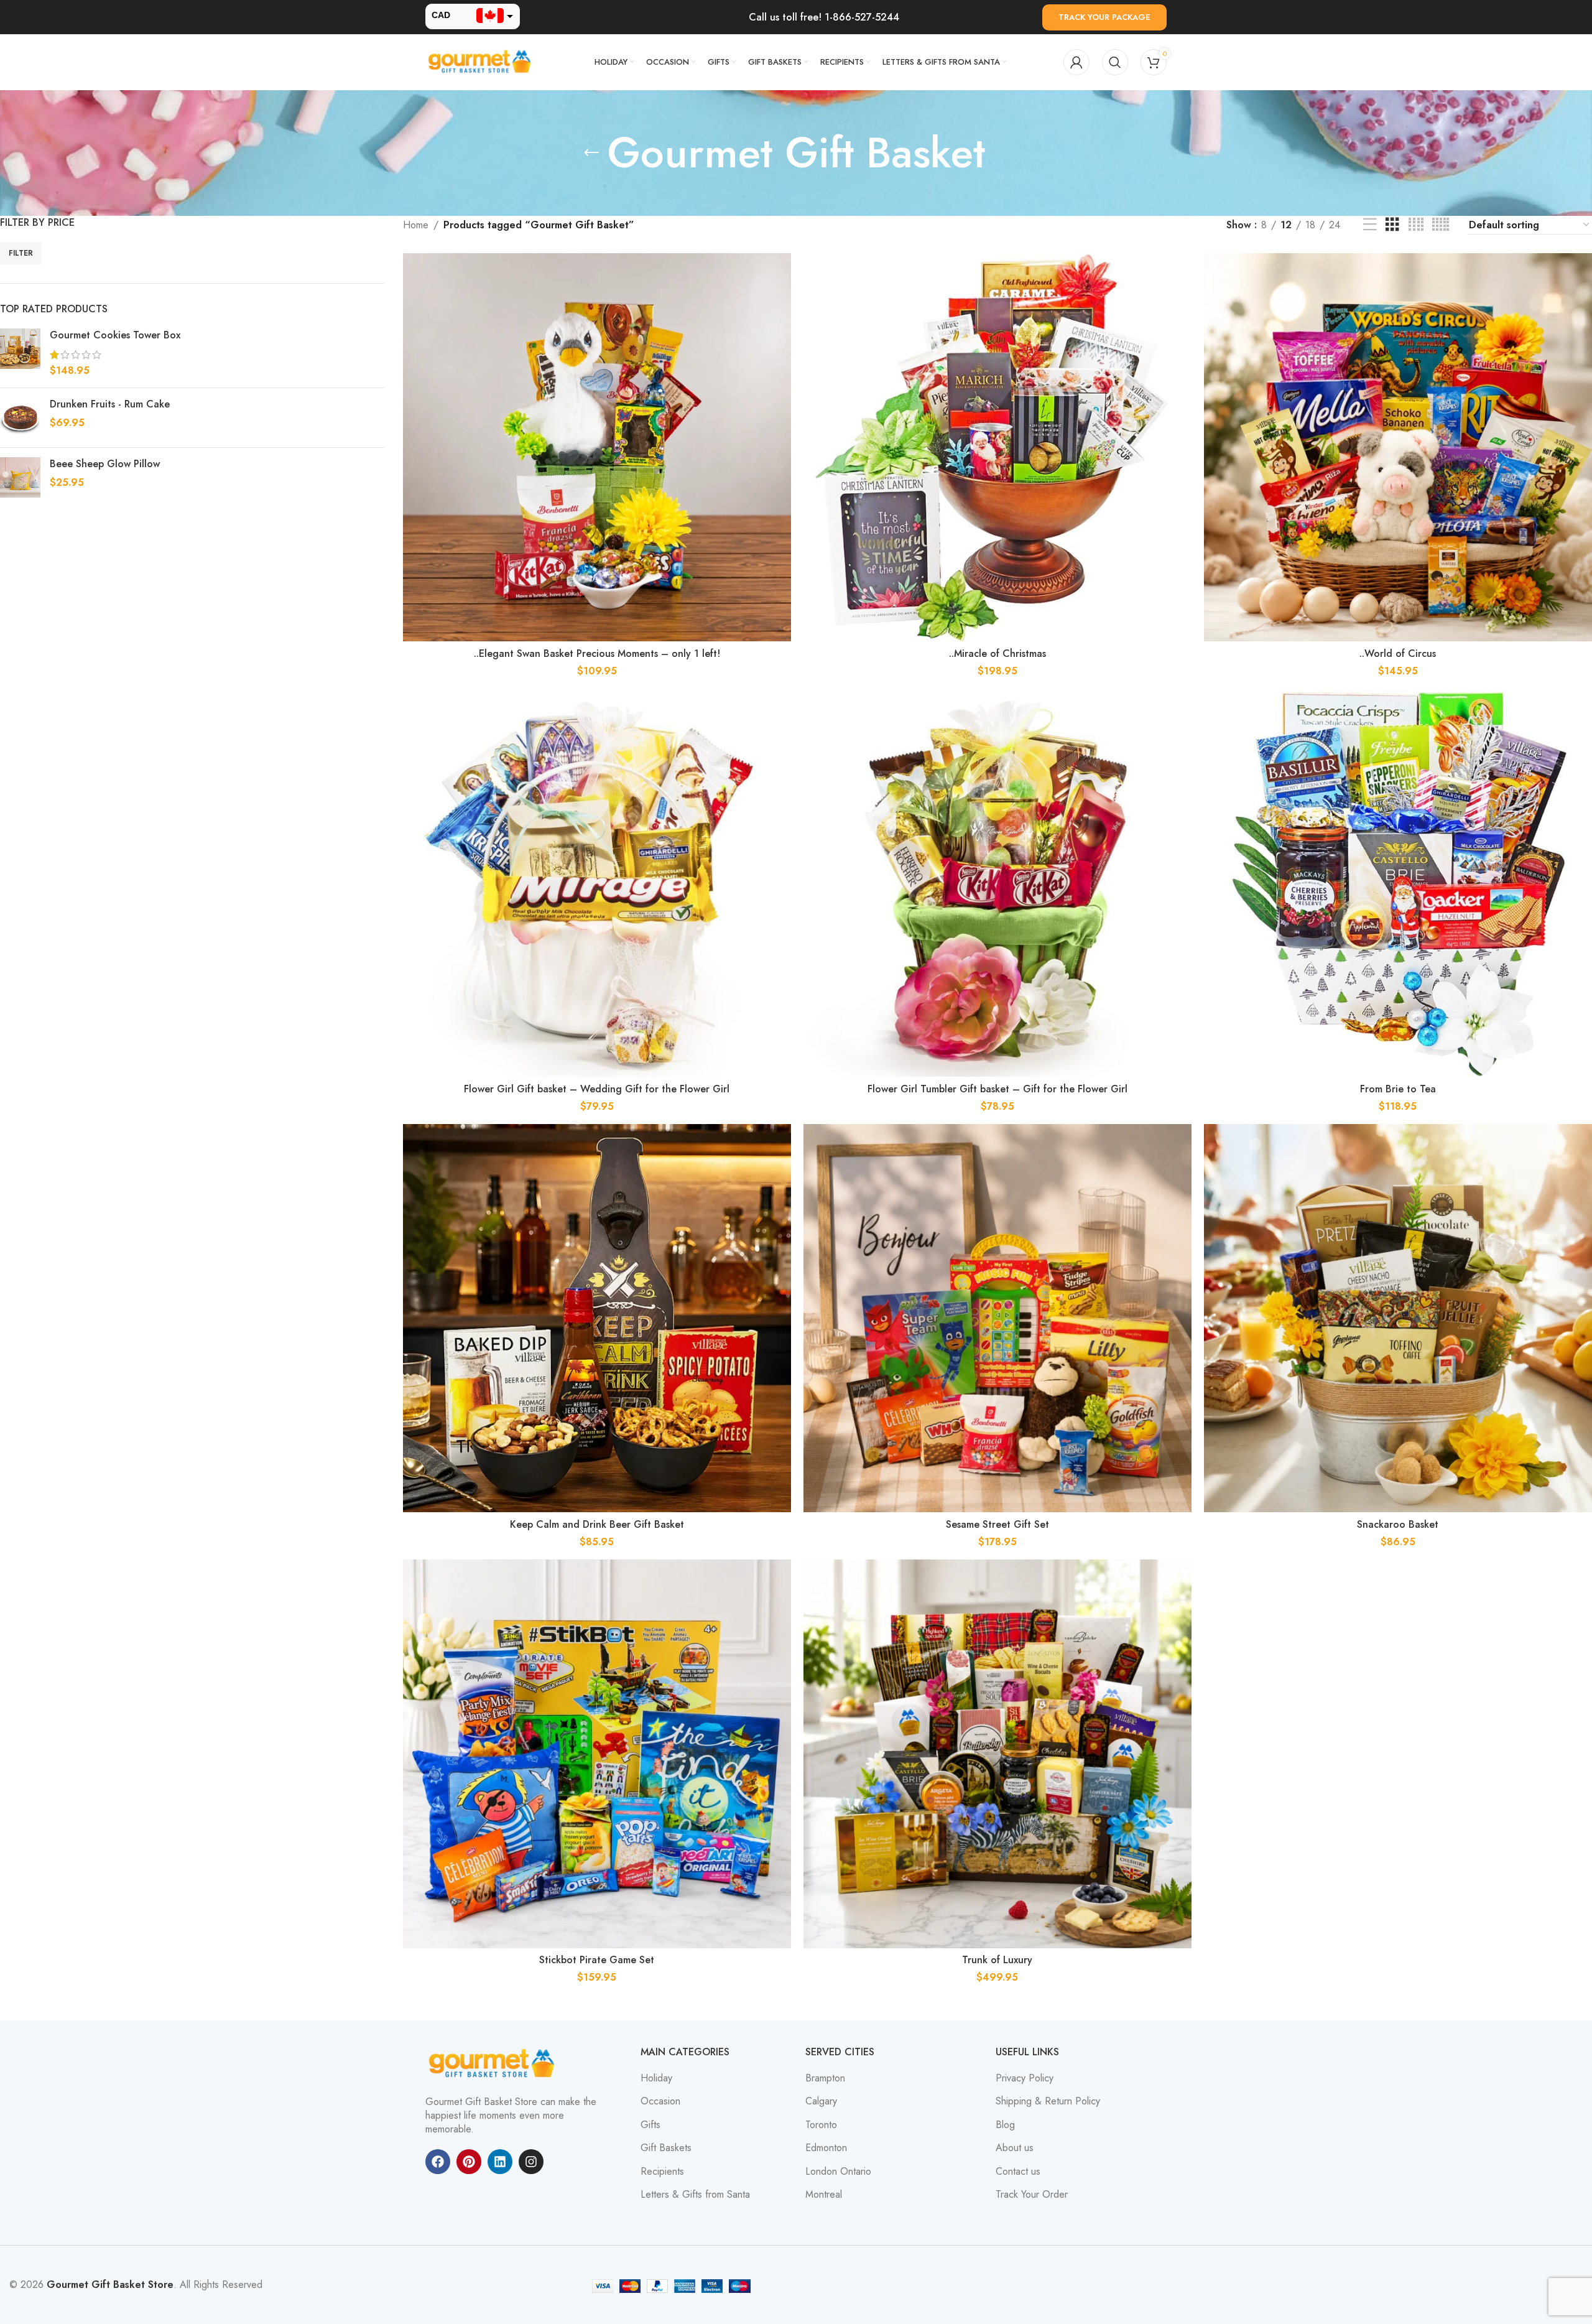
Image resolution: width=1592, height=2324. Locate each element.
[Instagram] (531, 2162)
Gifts (650, 2125)
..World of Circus (1398, 653)
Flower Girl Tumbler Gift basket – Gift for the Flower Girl (997, 1089)
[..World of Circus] (1398, 447)
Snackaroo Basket (1398, 1524)
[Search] (1115, 62)
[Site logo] (481, 61)
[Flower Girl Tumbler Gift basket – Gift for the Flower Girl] (997, 883)
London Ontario (838, 2172)
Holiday (656, 2078)
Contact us (1018, 2172)
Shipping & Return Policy (1048, 2101)
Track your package (1104, 17)
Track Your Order (1032, 2195)
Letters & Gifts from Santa (695, 2195)
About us (1015, 2148)
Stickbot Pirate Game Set (597, 1960)
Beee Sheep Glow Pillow (105, 464)
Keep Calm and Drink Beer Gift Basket (597, 1524)
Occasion (660, 2101)
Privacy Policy (1025, 2078)
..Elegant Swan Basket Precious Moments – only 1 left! (597, 653)
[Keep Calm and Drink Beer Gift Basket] (597, 1318)
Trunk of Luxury (997, 1960)
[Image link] (494, 2062)
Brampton (825, 2078)
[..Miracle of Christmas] (997, 447)
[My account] (1076, 62)
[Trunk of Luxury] (997, 1754)
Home (416, 225)
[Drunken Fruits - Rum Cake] (20, 418)
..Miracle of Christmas (997, 653)
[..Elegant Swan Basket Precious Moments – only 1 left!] (597, 447)
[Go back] (591, 153)
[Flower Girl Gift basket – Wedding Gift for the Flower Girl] (597, 883)
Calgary (821, 2101)
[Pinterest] (469, 2162)
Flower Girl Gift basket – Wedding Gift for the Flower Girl (597, 1089)
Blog (1005, 2125)
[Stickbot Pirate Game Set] (597, 1754)
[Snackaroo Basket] (1398, 1318)
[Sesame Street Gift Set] (997, 1318)
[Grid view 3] (1392, 225)
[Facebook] (438, 2162)
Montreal (824, 2195)
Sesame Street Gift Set (997, 1524)
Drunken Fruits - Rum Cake (110, 404)
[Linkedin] (500, 2162)
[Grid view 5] (1441, 225)
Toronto (821, 2125)
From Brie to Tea (1398, 1089)
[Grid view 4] (1416, 225)
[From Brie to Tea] (1398, 883)
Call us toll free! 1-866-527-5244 (824, 17)
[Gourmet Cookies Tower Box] (20, 353)
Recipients (662, 2172)
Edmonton (826, 2148)
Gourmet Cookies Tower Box (115, 335)
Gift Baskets (666, 2148)
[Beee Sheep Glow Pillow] (20, 477)
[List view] (1370, 225)
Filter (21, 253)
